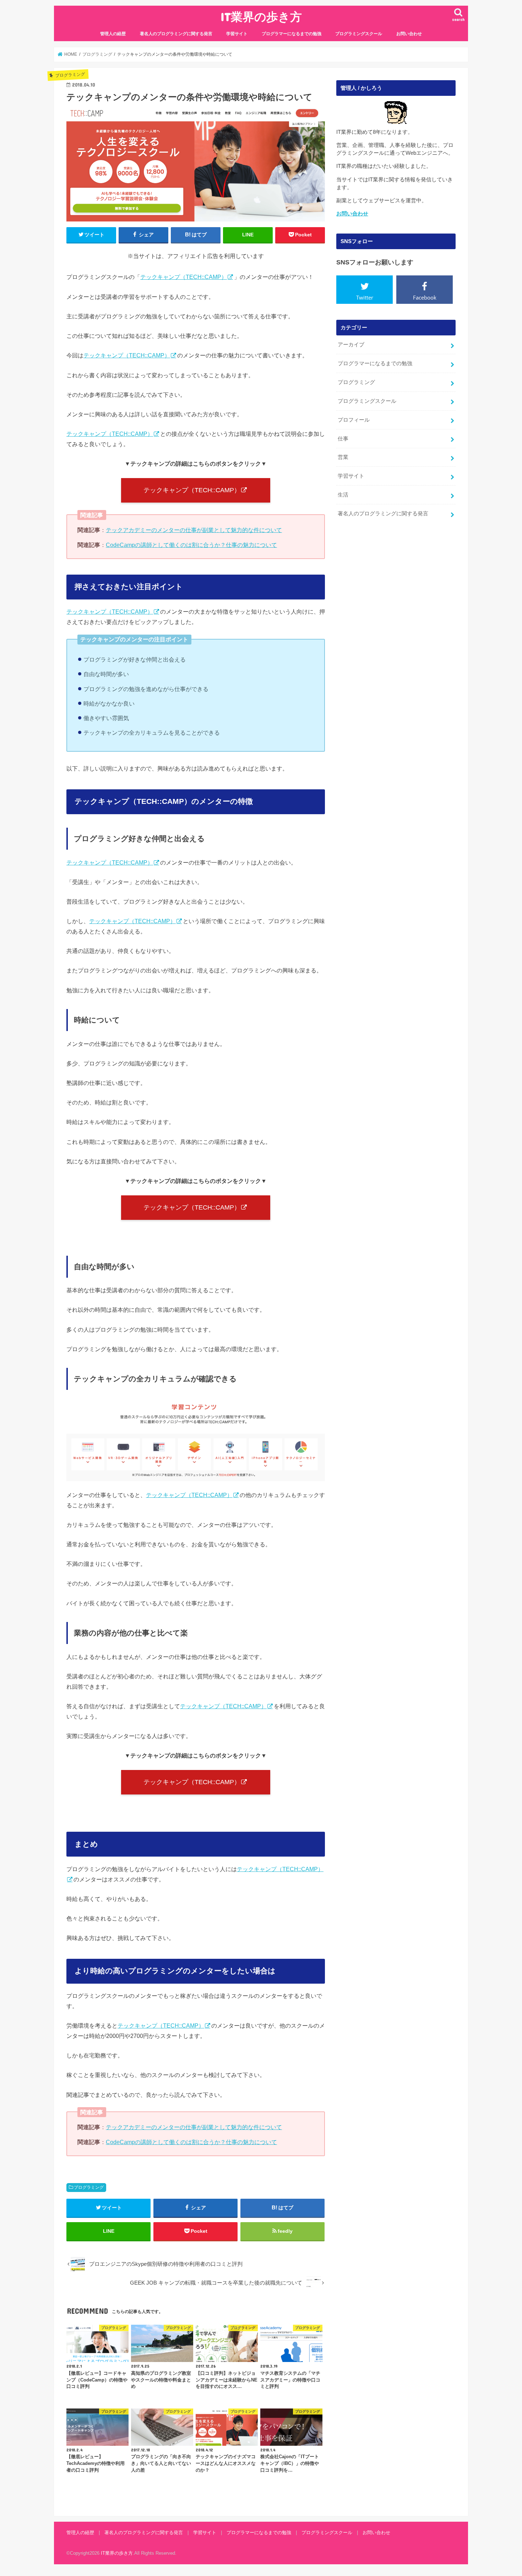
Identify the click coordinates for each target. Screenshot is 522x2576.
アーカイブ (351, 345)
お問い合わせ (409, 34)
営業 (343, 457)
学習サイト (237, 34)
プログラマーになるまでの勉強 (292, 34)
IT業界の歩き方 (261, 17)
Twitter (365, 297)
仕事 (343, 439)
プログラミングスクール (359, 34)
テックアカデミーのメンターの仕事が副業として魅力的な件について (194, 530)
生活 (343, 495)
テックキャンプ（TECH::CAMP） (184, 277)
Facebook (425, 297)
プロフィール (354, 420)
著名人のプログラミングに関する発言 (176, 34)
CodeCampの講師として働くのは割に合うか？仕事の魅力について (191, 545)
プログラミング (89, 2187)
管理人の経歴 (113, 34)
